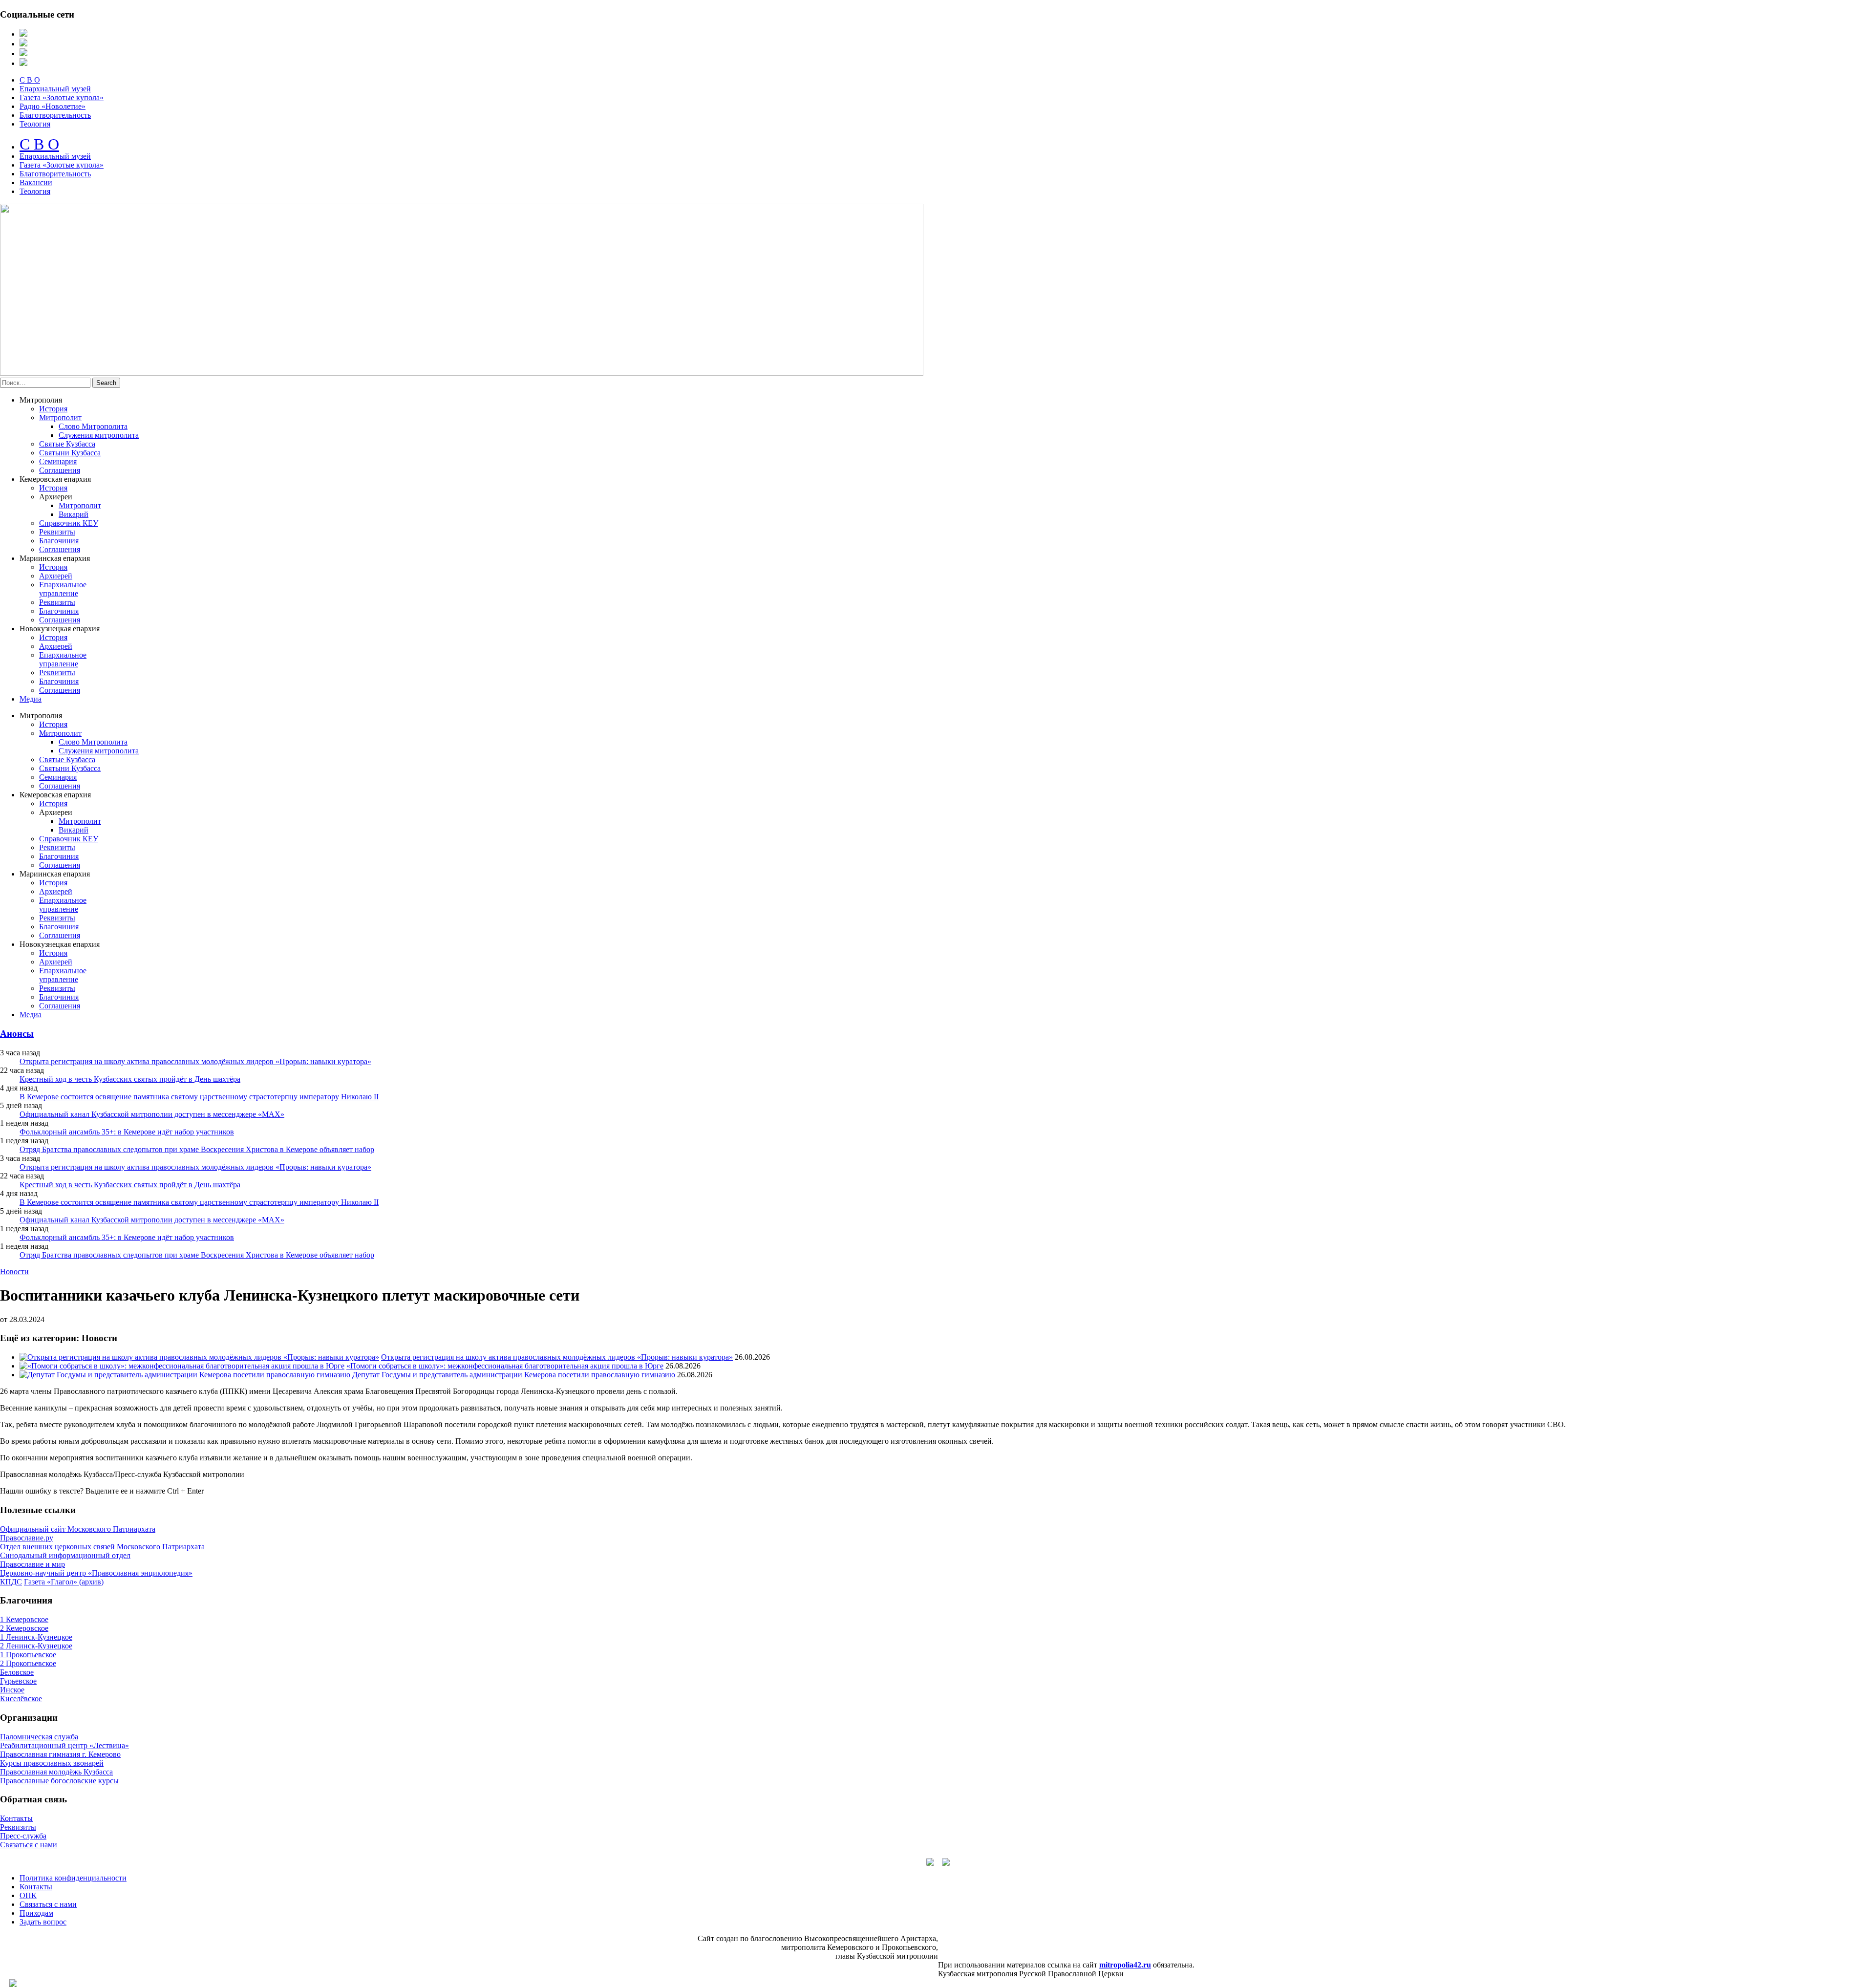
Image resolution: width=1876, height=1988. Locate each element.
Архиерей (56, 576)
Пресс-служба (23, 1836)
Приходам (36, 1913)
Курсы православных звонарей (52, 1763)
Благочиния (59, 541)
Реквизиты (57, 532)
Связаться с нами (29, 1845)
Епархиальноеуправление (63, 589)
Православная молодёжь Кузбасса (56, 1772)
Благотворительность (55, 115)
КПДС (11, 1582)
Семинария (58, 461)
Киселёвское (21, 1699)
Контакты (16, 1818)
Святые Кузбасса (67, 444)
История (53, 409)
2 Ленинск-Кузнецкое (36, 1646)
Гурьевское (18, 1681)
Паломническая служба (39, 1737)
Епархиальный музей (55, 89)
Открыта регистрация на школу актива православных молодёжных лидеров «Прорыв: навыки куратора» (195, 1061)
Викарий (74, 514)
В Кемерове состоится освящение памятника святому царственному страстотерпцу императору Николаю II (199, 1097)
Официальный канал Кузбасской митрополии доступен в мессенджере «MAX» (152, 1114)
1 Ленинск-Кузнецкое (36, 1637)
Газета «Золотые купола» (62, 97)
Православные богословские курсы (59, 1781)
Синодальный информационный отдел (65, 1555)
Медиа (31, 699)
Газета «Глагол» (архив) (64, 1582)
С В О (30, 80)
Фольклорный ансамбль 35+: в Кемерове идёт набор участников (127, 1132)
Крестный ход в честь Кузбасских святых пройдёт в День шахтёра (130, 1079)
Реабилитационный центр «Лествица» (64, 1745)
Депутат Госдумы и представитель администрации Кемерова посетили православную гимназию (514, 1375)
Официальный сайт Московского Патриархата (78, 1529)
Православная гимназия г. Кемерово (60, 1754)
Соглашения (60, 470)
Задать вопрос (43, 1922)
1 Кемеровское (24, 1619)
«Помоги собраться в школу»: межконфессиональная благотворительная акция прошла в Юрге (505, 1366)
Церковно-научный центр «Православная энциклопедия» (96, 1573)
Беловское (17, 1672)
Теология (35, 124)
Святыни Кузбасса (70, 453)
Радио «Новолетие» (53, 106)
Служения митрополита (99, 435)
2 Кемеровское (24, 1628)
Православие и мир (32, 1564)
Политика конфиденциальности (73, 1878)
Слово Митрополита (93, 426)
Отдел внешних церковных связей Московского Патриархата (102, 1547)
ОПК (28, 1895)
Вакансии (36, 182)
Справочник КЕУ (69, 523)
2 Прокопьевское (28, 1663)
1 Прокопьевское (28, 1655)
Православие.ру (27, 1538)
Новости (14, 1272)
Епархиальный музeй (55, 156)
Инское (12, 1690)
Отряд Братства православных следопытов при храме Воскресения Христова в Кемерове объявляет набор (197, 1149)
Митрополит (60, 417)
